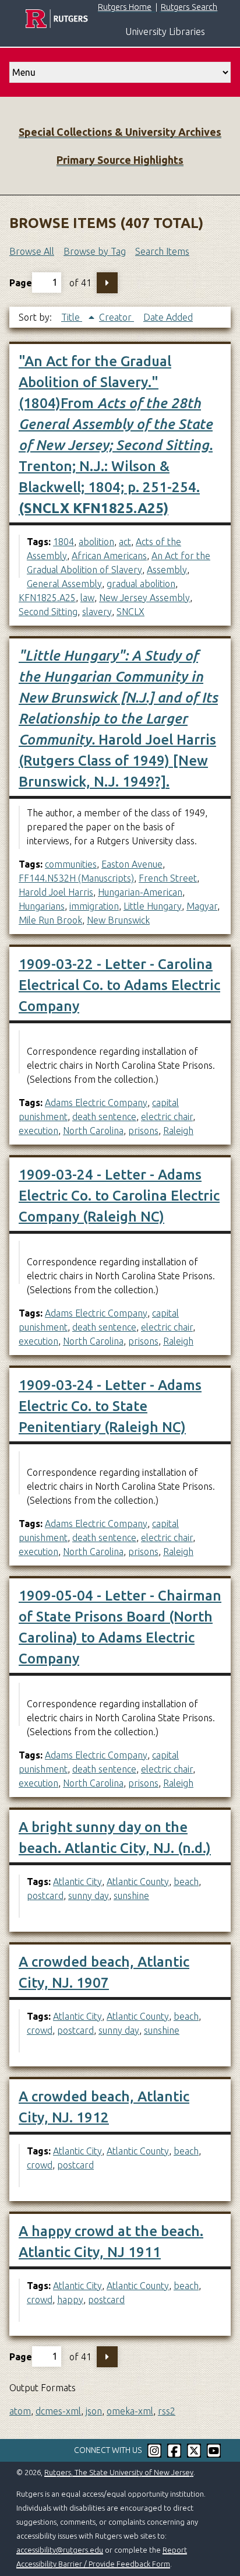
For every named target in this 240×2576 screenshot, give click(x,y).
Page (21, 282)
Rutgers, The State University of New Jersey (119, 2472)
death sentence (104, 1117)
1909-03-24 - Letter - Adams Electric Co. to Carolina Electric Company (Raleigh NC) (119, 1196)
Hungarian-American (140, 892)
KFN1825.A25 (47, 598)
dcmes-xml (58, 2411)
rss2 (167, 2411)
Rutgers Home (125, 7)
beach (186, 1882)
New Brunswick (118, 920)
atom (20, 2411)
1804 (63, 542)
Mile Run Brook (50, 920)
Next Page (107, 283)
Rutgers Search (189, 7)
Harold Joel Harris (56, 892)
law (87, 598)
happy (70, 2300)
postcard (45, 1896)
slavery (97, 612)
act (125, 542)
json (94, 2411)
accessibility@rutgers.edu (60, 2550)
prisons (143, 1131)
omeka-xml (130, 2411)
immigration (94, 906)
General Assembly (64, 584)
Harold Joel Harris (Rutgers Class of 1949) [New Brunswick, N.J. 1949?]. (118, 719)
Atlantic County (138, 1882)
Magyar (202, 906)
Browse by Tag (95, 251)
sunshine (131, 1896)
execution (38, 1131)
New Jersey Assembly (144, 598)
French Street (168, 878)
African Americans (109, 556)
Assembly (167, 570)
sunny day (89, 1896)
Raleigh (178, 1131)
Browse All (32, 251)
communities (71, 864)
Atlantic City (77, 1882)
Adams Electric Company (96, 1103)
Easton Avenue (132, 864)
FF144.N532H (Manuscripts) (76, 878)
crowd (40, 2030)
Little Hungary (153, 906)
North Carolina (93, 1131)
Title (72, 317)
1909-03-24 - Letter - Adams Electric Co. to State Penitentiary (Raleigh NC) (110, 1406)
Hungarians (42, 906)
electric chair (167, 1117)
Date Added (168, 317)
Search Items (162, 251)
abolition (96, 542)
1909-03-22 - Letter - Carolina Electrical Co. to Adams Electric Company (119, 985)
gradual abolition (141, 584)
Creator (117, 317)
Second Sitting (48, 612)
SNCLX (130, 612)
